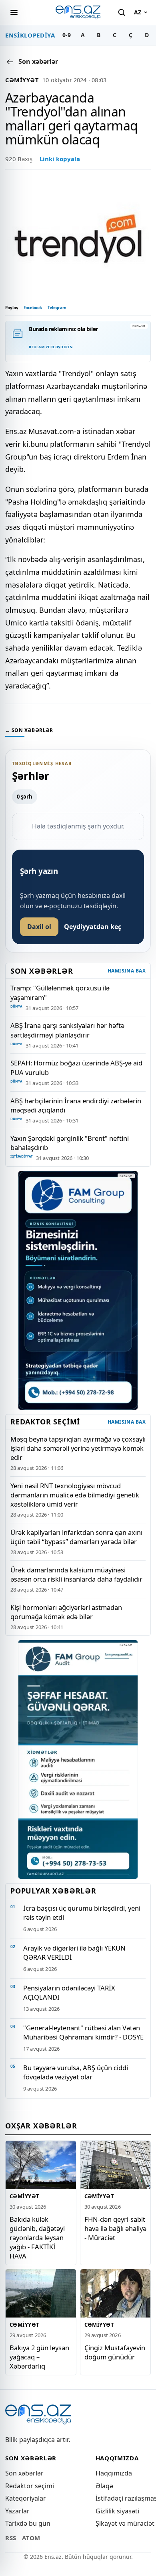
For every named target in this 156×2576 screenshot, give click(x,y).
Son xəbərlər (24, 2473)
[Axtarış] (122, 12)
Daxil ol (39, 927)
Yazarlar (17, 2511)
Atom (31, 2538)
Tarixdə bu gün (28, 2523)
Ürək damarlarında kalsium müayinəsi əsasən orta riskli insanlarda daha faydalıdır (76, 1574)
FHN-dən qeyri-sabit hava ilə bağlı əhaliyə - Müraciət (115, 2228)
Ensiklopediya (30, 35)
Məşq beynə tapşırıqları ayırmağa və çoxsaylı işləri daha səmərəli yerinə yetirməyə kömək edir (78, 1448)
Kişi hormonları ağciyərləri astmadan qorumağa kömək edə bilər (66, 1612)
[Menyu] (14, 12)
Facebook (33, 308)
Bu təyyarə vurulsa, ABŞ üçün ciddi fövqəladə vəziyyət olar (76, 2072)
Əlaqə (104, 2486)
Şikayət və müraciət (125, 2523)
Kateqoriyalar (26, 2498)
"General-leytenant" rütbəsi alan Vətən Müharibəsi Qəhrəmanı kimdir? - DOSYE (83, 2032)
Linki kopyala (60, 159)
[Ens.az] (78, 12)
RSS (11, 2538)
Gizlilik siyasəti (117, 2511)
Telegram (57, 308)
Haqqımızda (114, 2473)
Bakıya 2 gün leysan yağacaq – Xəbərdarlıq (39, 2357)
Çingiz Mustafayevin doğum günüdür (115, 2352)
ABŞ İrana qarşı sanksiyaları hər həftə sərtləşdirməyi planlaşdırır (67, 1030)
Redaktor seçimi (30, 2486)
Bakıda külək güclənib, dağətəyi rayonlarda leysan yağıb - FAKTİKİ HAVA (37, 2238)
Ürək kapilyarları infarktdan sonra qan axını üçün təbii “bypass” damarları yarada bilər (76, 1537)
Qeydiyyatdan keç (93, 927)
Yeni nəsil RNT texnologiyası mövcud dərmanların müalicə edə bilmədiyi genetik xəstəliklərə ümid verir (75, 1495)
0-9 (67, 35)
